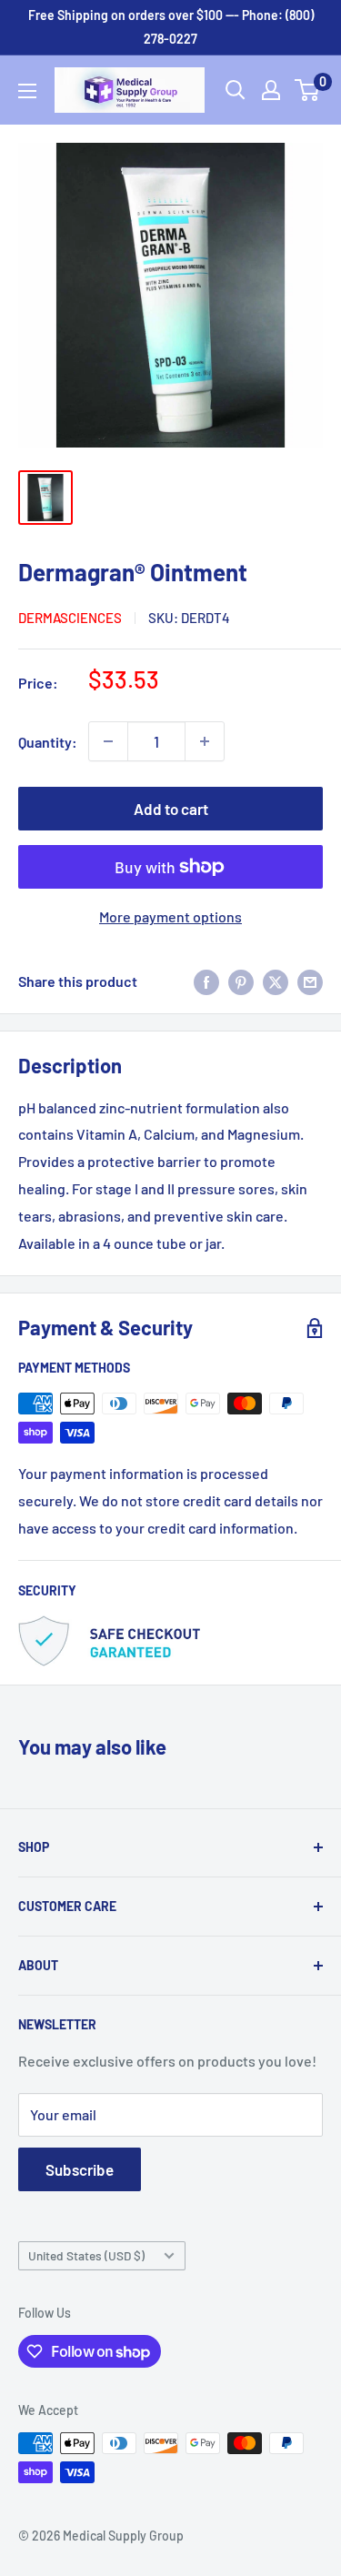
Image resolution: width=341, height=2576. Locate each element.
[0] (308, 90)
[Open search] (236, 90)
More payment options (170, 916)
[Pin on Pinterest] (241, 981)
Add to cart (171, 809)
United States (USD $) (86, 2255)
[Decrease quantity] (108, 741)
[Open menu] (27, 91)
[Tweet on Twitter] (276, 981)
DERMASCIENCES (70, 618)
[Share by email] (310, 981)
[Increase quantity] (205, 741)
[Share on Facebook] (206, 981)
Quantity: (48, 742)
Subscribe (80, 2169)
